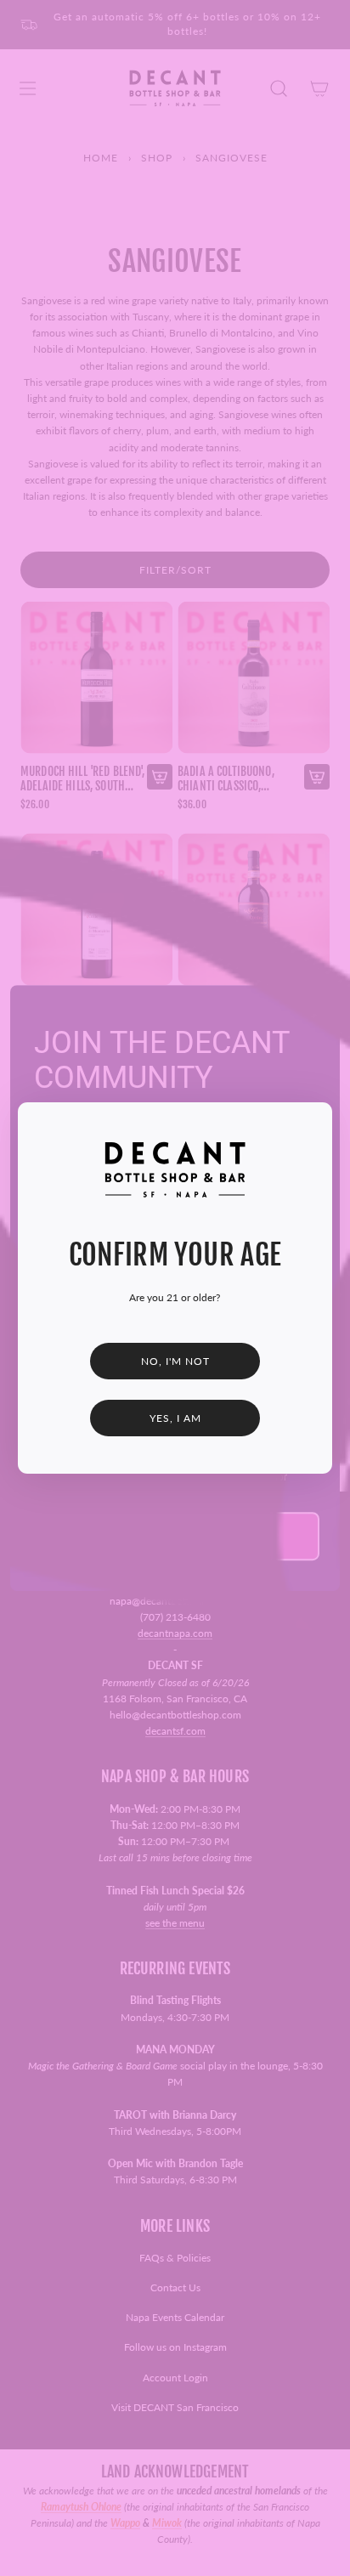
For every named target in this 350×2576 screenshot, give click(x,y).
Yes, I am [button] (175, 1418)
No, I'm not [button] (175, 1361)
